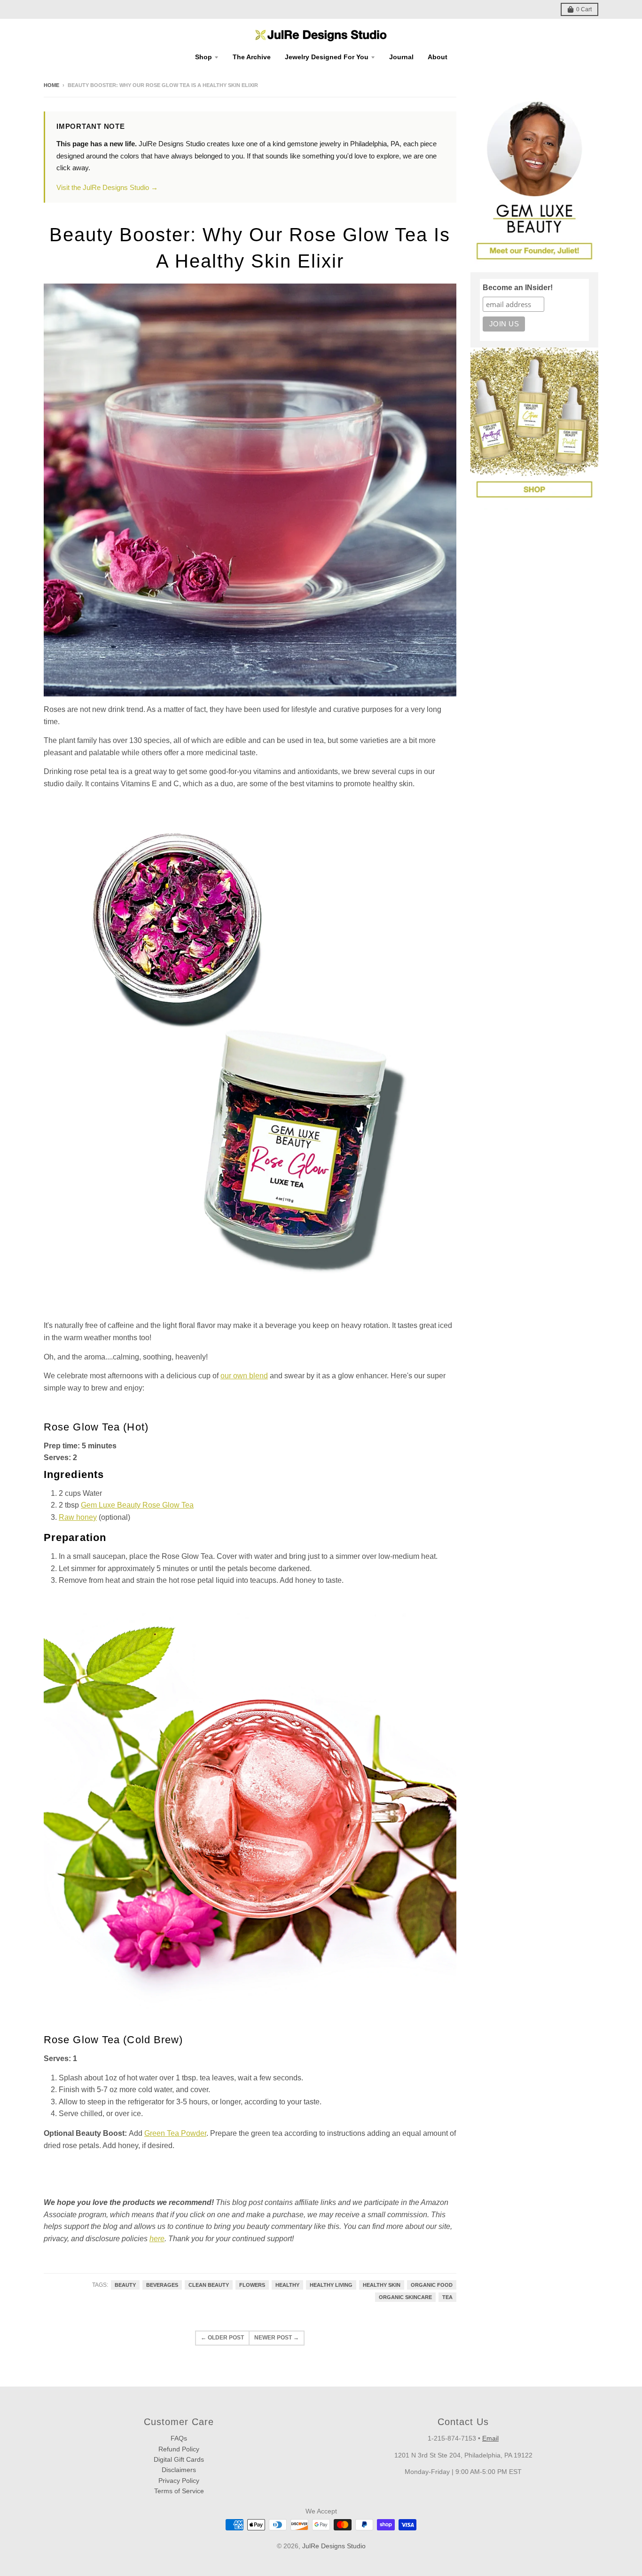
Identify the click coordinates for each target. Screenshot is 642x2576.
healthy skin (382, 2285)
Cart (584, 9)
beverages (162, 2285)
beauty (125, 2285)
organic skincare (405, 2297)
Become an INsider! (518, 288)
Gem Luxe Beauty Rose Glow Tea (137, 1505)
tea (447, 2297)
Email (490, 2438)
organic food (432, 2285)
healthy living (331, 2285)
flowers (252, 2285)
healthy (287, 2285)
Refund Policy (179, 2449)
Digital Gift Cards (179, 2459)
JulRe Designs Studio (334, 2546)
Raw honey (78, 1517)
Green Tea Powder (175, 2133)
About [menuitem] (438, 57)
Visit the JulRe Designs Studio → (107, 187)
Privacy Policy (179, 2481)
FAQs (179, 2438)
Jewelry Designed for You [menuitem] (327, 57)
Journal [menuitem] (401, 57)
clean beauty (209, 2285)
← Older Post (222, 2338)
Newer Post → (277, 2338)
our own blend (244, 1376)
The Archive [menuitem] (252, 57)
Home (51, 85)
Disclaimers (179, 2470)
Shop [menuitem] (204, 57)
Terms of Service (179, 2491)
